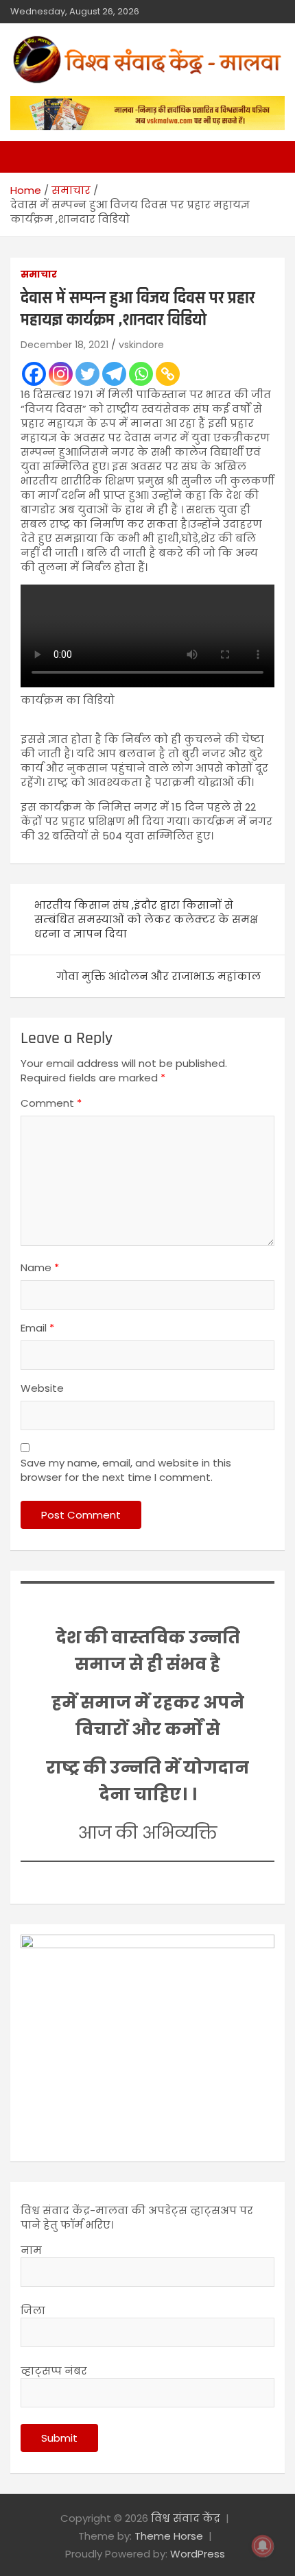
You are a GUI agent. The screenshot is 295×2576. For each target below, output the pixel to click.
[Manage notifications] (263, 2546)
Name (40, 1267)
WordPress (198, 2554)
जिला (33, 2310)
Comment (51, 1103)
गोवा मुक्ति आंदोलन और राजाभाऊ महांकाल (158, 976)
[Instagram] (61, 374)
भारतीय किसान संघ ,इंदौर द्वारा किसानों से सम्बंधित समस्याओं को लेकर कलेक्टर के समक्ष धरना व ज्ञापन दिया (146, 919)
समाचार (39, 274)
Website (42, 1388)
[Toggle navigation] (27, 157)
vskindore (141, 345)
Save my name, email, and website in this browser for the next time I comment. (126, 1470)
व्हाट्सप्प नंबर (54, 2371)
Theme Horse (169, 2536)
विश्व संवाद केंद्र (186, 2518)
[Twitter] (87, 374)
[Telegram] (114, 374)
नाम (31, 2250)
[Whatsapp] (141, 374)
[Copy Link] (168, 374)
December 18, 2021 (64, 345)
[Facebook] (34, 374)
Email (37, 1328)
